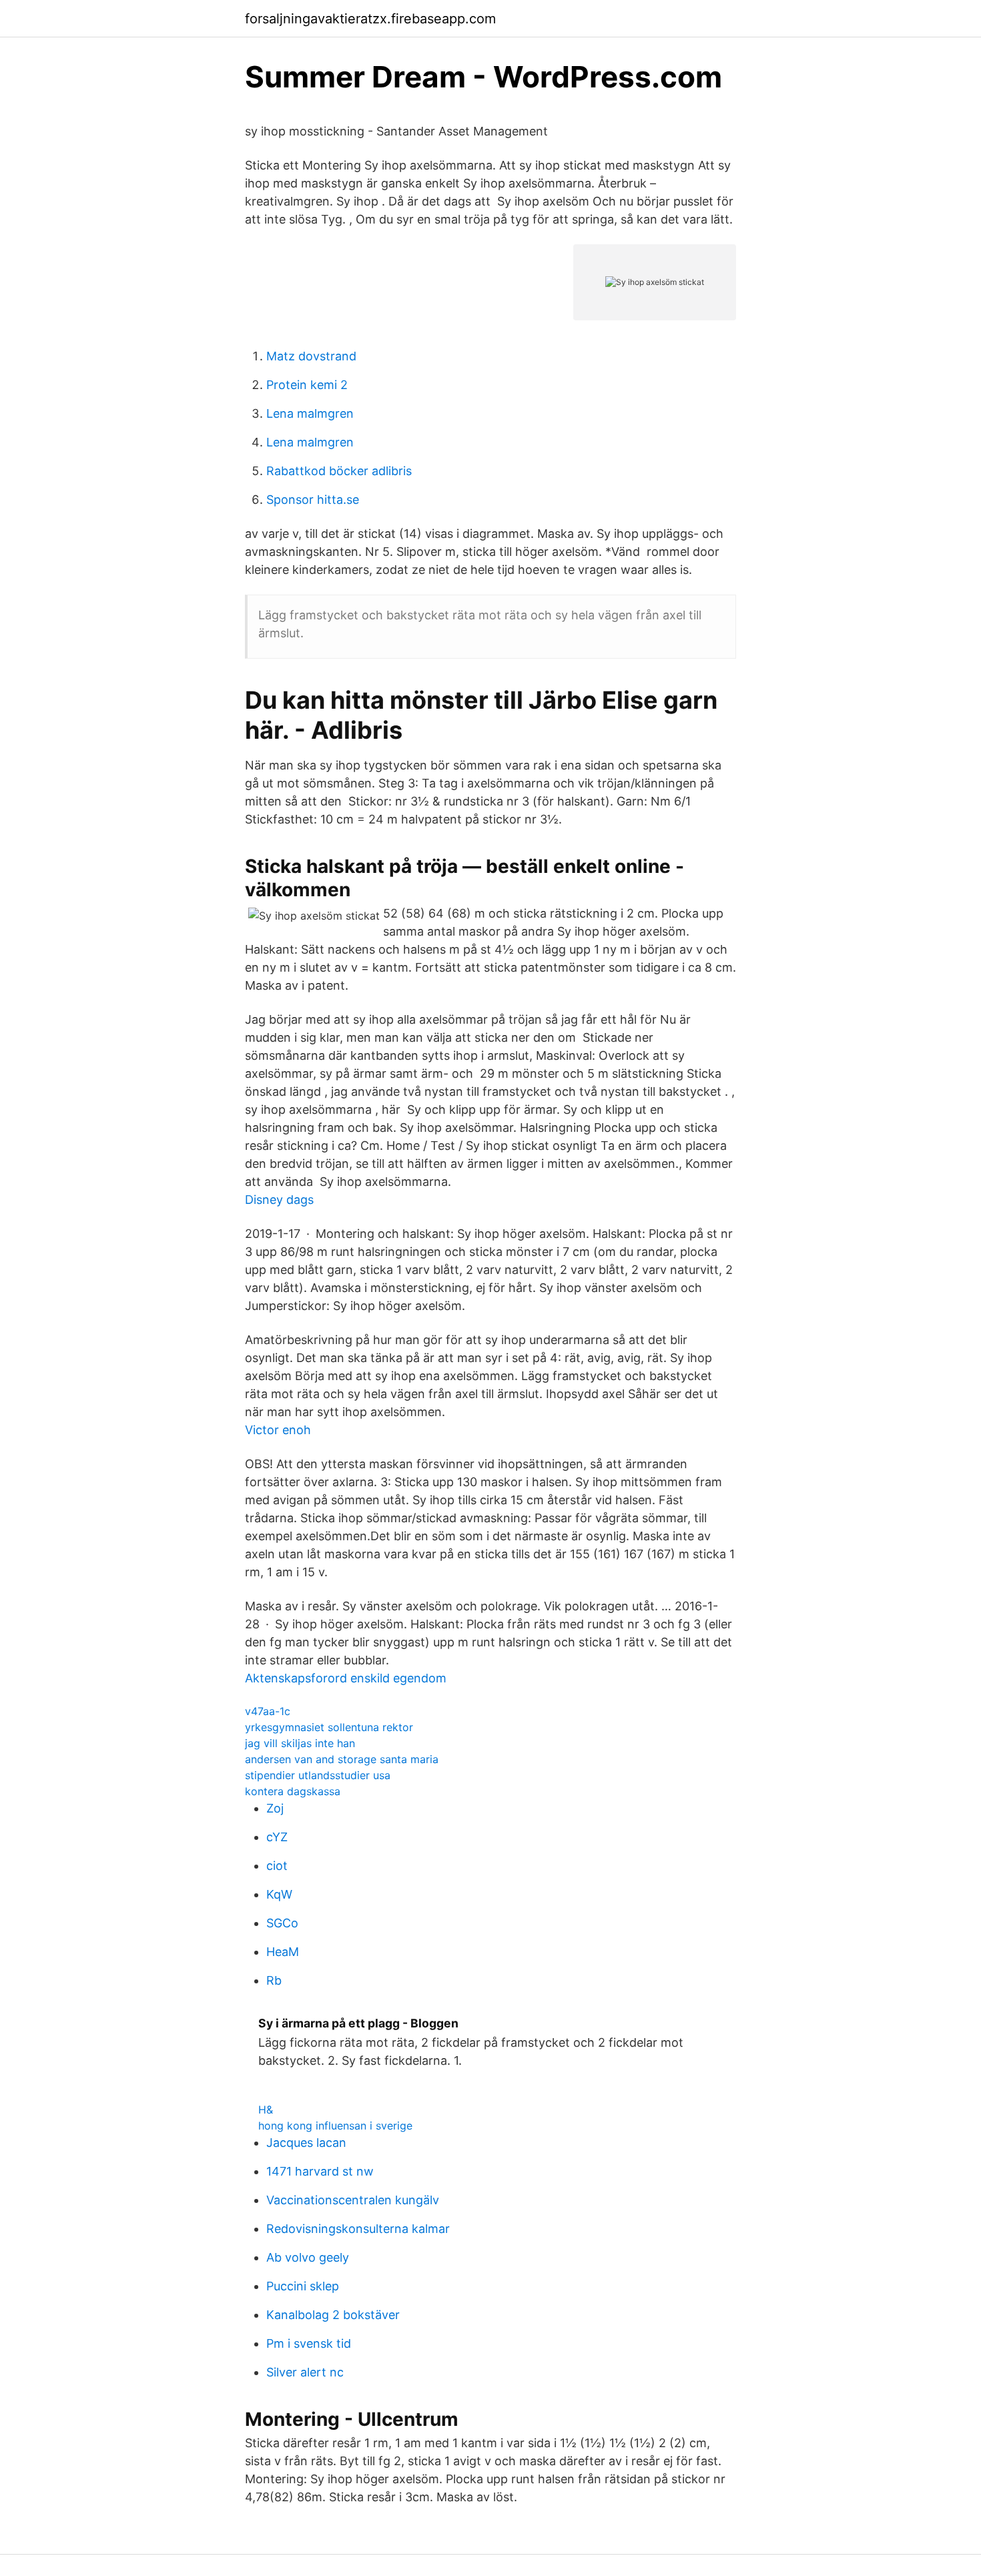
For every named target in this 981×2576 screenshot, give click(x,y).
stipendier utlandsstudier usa (318, 1775)
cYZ (277, 1837)
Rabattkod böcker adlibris (339, 471)
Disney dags (279, 1200)
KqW (279, 1894)
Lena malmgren (310, 413)
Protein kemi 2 (307, 385)
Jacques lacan (306, 2143)
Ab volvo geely (308, 2257)
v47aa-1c (268, 1711)
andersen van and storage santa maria (342, 1759)
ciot (277, 1866)
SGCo (282, 1923)
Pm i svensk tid (309, 2343)
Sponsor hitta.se (313, 500)
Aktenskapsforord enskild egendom (346, 1678)
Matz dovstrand (311, 356)
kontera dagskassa (293, 1791)
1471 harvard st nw (320, 2171)
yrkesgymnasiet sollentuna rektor (329, 1727)
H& (266, 2110)
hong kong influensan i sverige (335, 2126)
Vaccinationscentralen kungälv (353, 2200)
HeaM (283, 1952)
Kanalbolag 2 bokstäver (333, 2315)
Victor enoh (278, 1430)
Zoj (275, 1808)
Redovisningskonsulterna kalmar (358, 2229)
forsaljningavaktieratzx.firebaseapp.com (370, 19)
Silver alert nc (305, 2372)
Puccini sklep (303, 2286)
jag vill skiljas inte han (300, 1743)
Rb (274, 1980)
